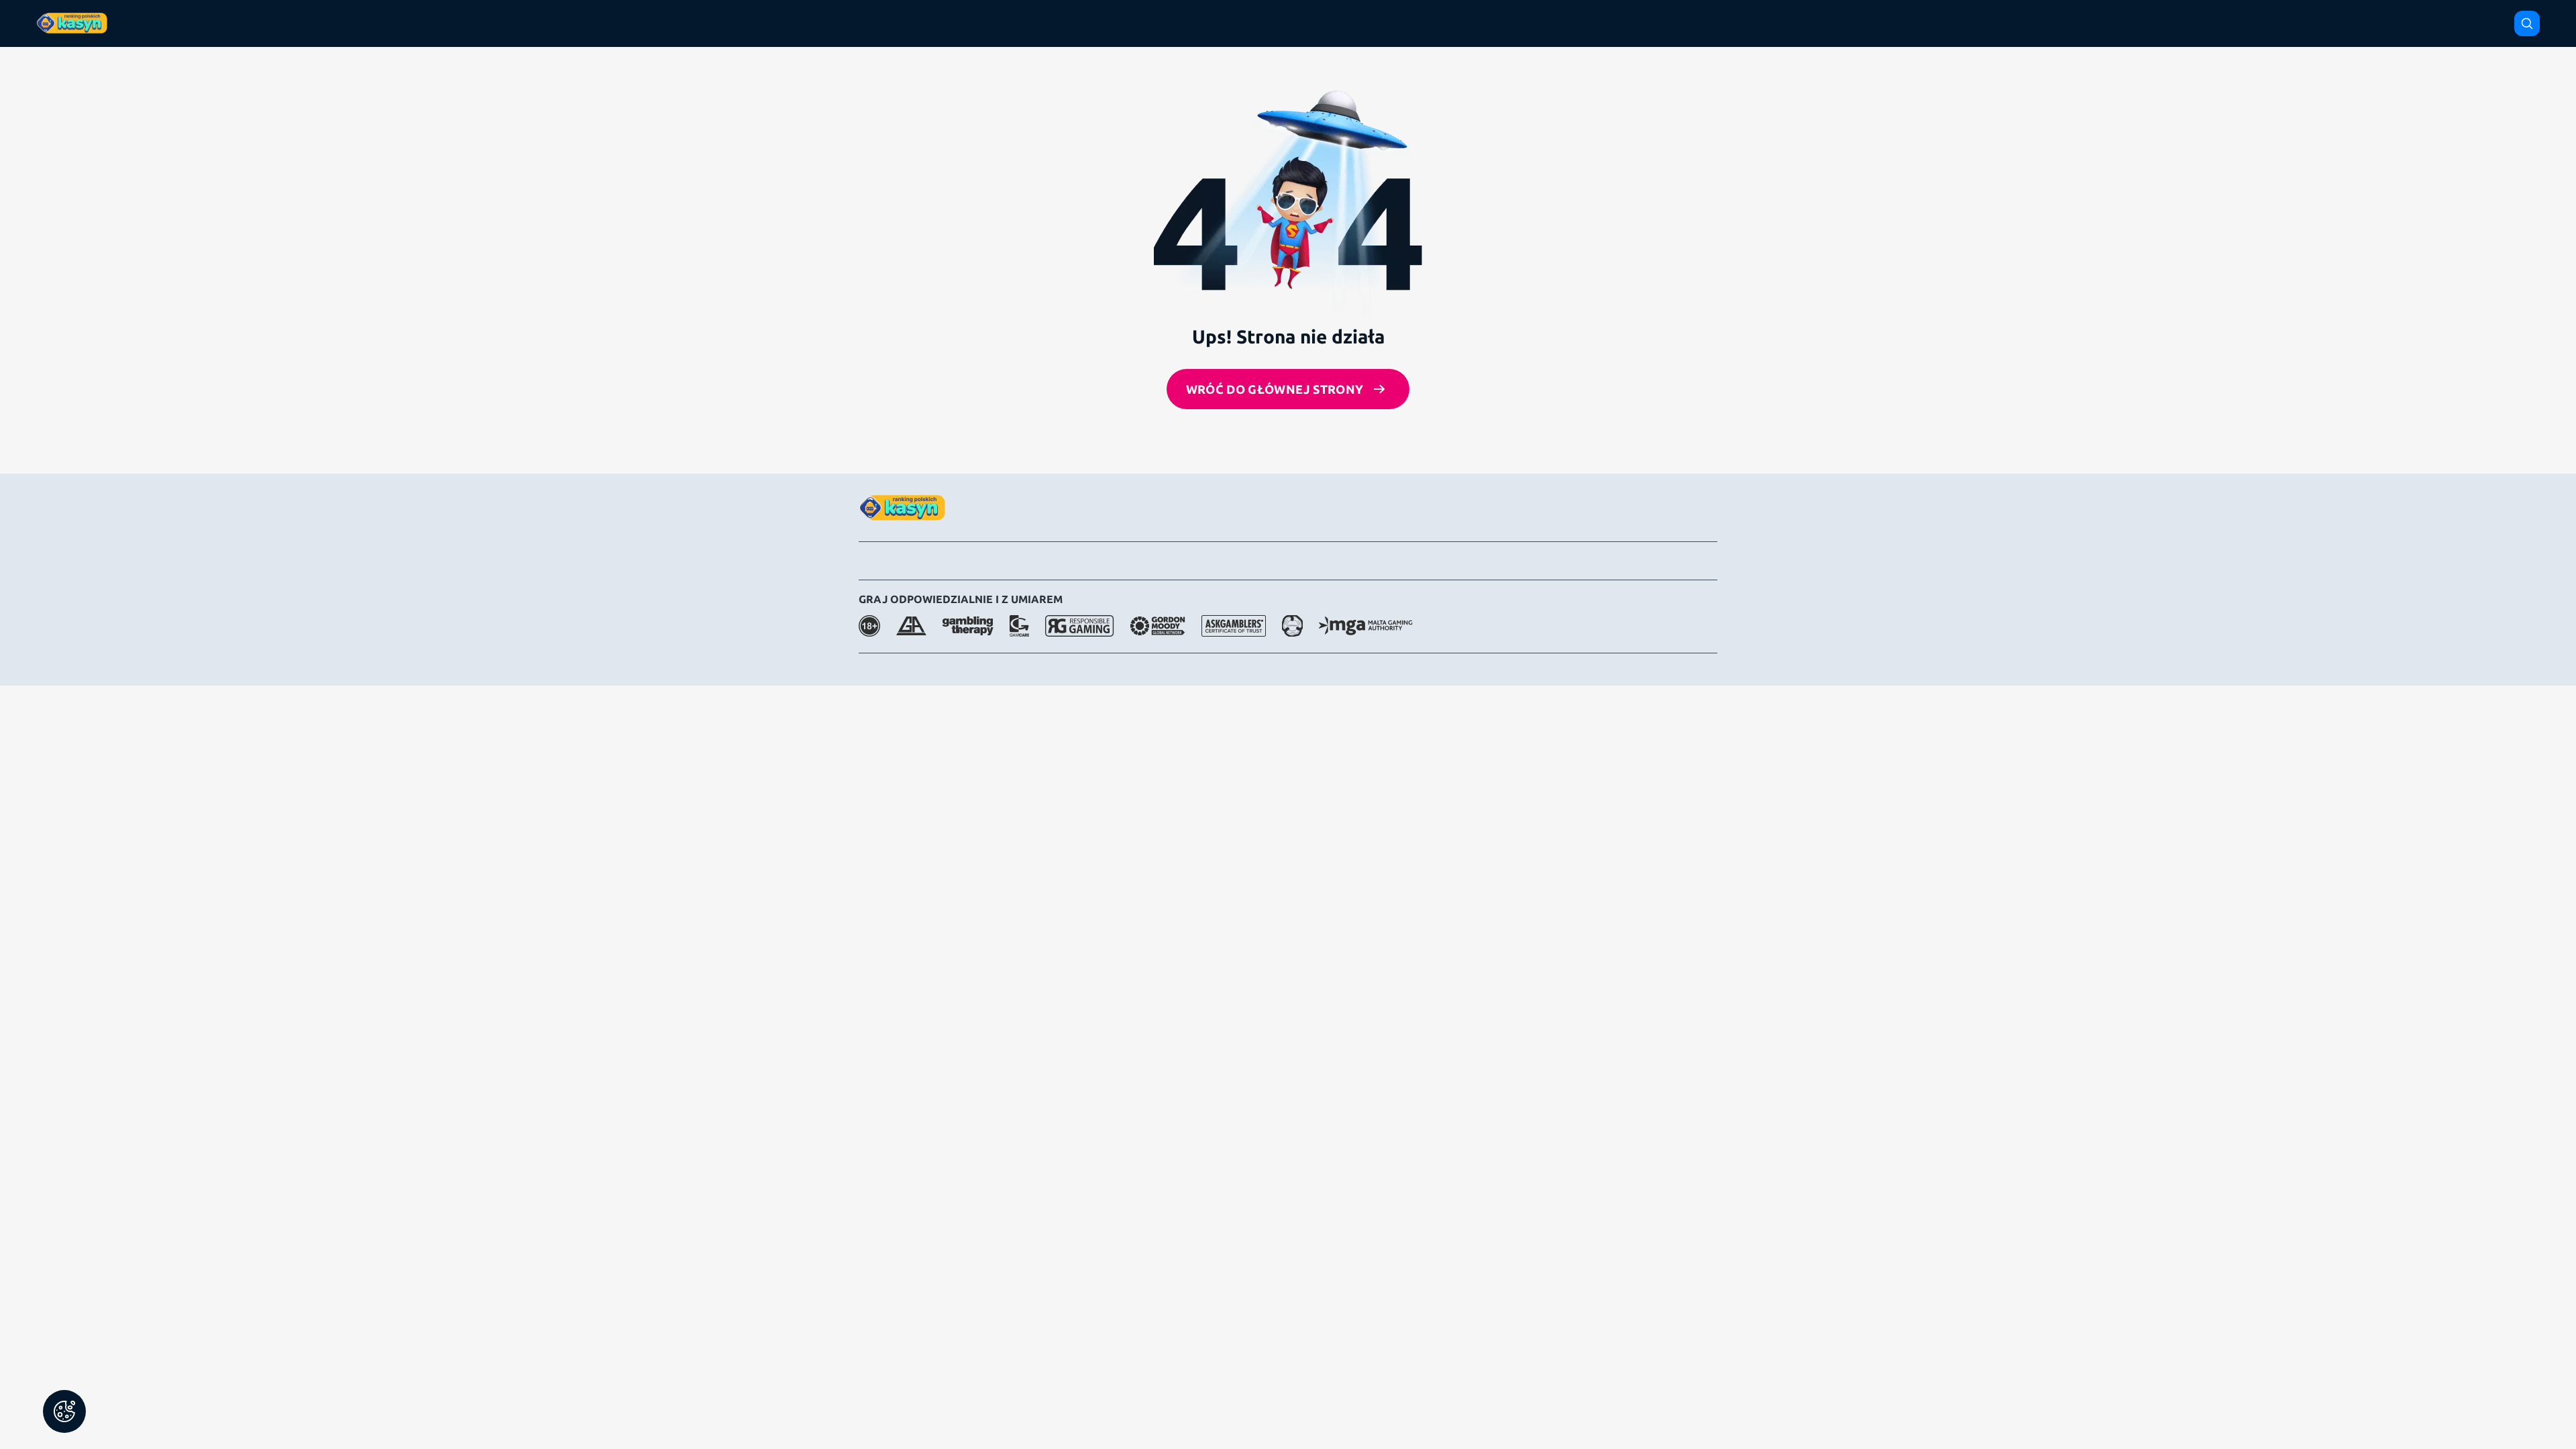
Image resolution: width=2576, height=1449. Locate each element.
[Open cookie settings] (64, 1411)
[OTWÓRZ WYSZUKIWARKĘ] (2527, 23)
